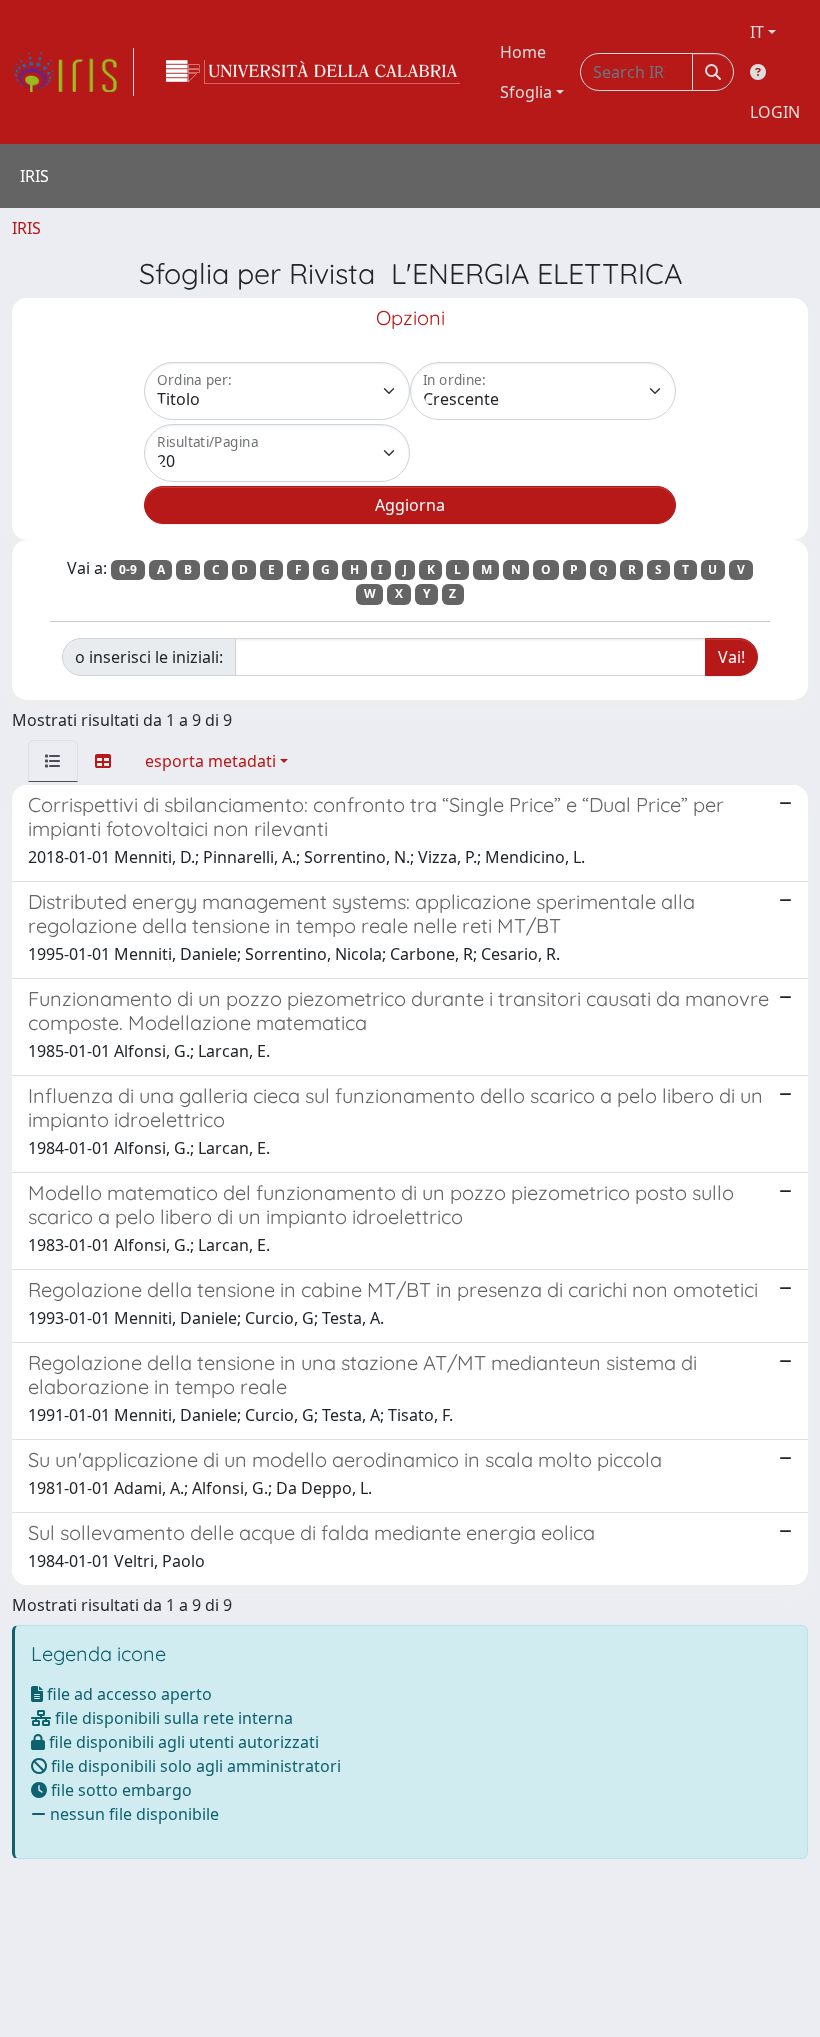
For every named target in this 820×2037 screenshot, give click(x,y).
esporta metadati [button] (210, 761)
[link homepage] (73, 72)
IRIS (26, 228)
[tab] (53, 761)
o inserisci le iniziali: (149, 657)
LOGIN (775, 112)
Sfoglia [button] (526, 92)
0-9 (128, 569)
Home (523, 52)
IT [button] (757, 32)
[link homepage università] (313, 72)
